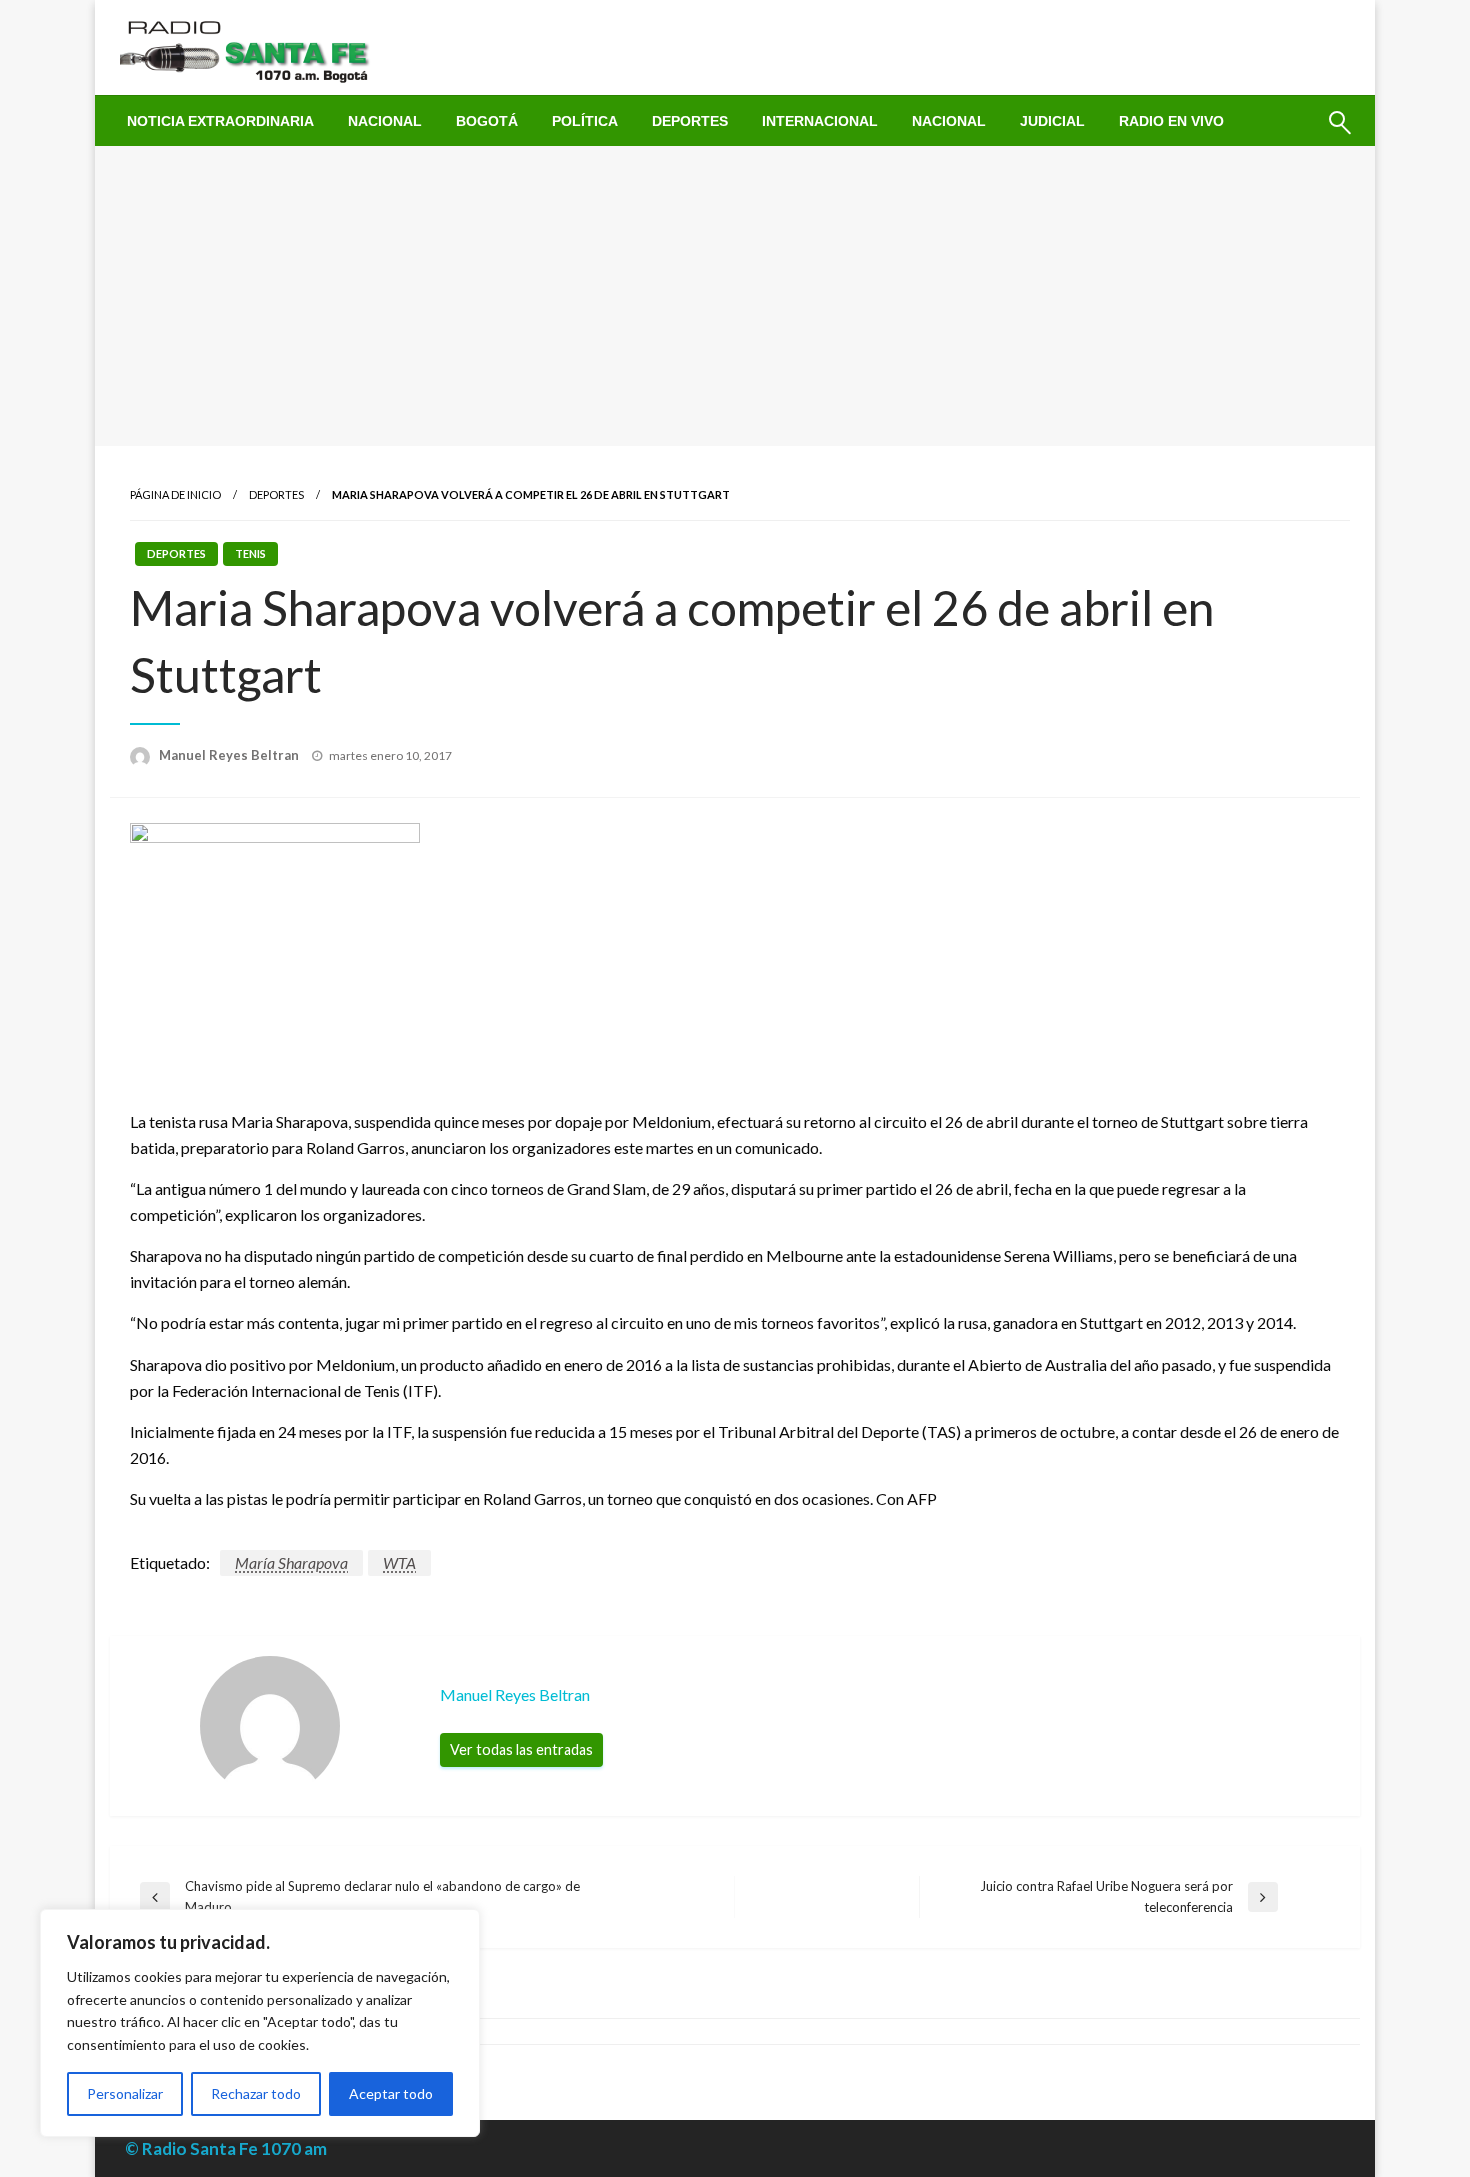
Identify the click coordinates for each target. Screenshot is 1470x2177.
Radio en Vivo (1171, 121)
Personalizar (125, 2093)
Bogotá (487, 121)
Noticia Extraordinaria (220, 121)
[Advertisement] (735, 296)
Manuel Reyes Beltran (230, 755)
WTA (399, 1562)
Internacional (820, 121)
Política (585, 121)
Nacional (385, 121)
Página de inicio (175, 494)
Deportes (690, 121)
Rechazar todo (256, 2093)
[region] (260, 2023)
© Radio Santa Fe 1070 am (226, 2148)
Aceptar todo (391, 2093)
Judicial (1052, 121)
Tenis (250, 553)
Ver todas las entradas (521, 1749)
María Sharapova (291, 1562)
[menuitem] (220, 121)
